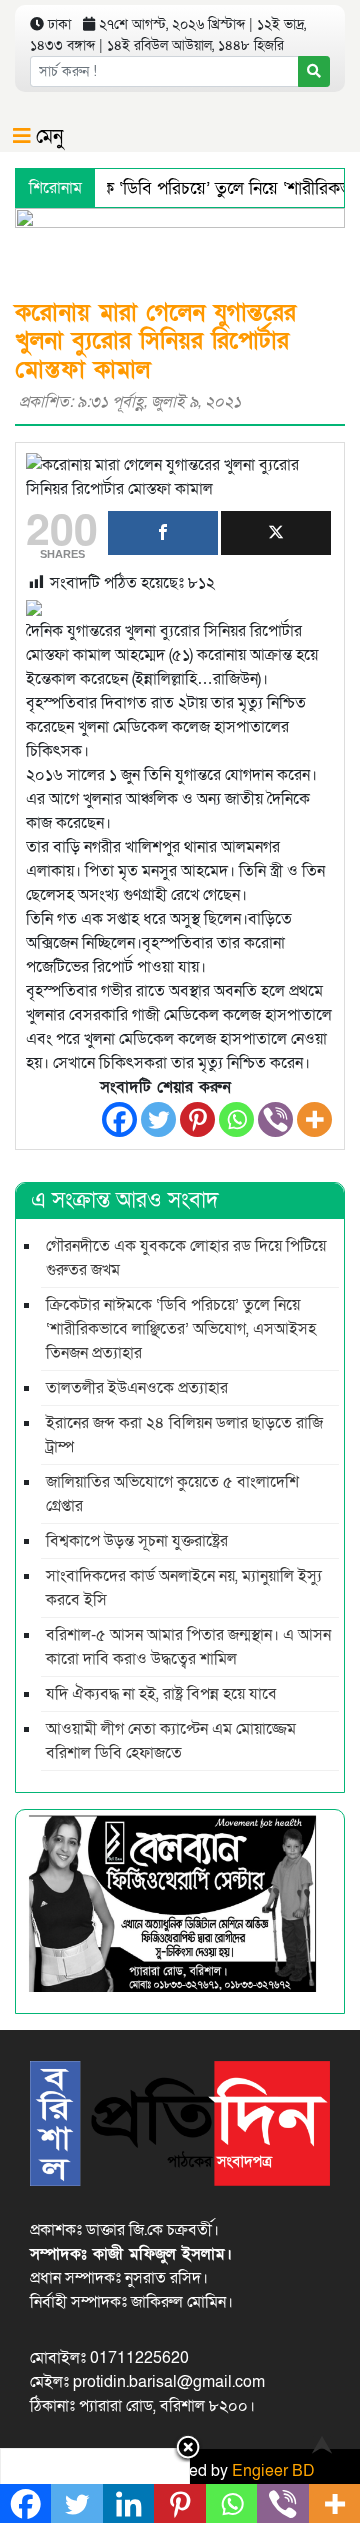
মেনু (47, 137)
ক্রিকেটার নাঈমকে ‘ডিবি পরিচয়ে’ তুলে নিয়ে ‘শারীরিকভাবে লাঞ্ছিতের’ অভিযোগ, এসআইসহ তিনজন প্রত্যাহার (181, 1329)
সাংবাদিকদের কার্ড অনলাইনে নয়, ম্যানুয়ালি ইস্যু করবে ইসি (184, 1588)
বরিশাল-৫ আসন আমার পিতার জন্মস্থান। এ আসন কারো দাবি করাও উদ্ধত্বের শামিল (188, 1647)
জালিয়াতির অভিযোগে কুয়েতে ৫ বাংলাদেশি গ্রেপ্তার (172, 1494)
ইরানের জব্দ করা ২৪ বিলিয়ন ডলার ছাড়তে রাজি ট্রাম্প (184, 1435)
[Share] (163, 533)
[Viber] (275, 1119)
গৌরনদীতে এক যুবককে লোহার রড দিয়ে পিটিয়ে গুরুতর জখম (186, 1258)
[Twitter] (158, 1119)
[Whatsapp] (236, 1119)
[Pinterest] (197, 1119)
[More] (314, 1119)
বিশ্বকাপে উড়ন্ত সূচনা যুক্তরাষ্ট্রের (137, 1541)
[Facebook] (119, 1119)
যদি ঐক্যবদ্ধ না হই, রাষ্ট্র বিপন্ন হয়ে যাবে (161, 1694)
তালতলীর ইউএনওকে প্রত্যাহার (137, 1388)
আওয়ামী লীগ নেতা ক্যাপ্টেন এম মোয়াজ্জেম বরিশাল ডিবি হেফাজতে (171, 1741)
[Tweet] (276, 533)
